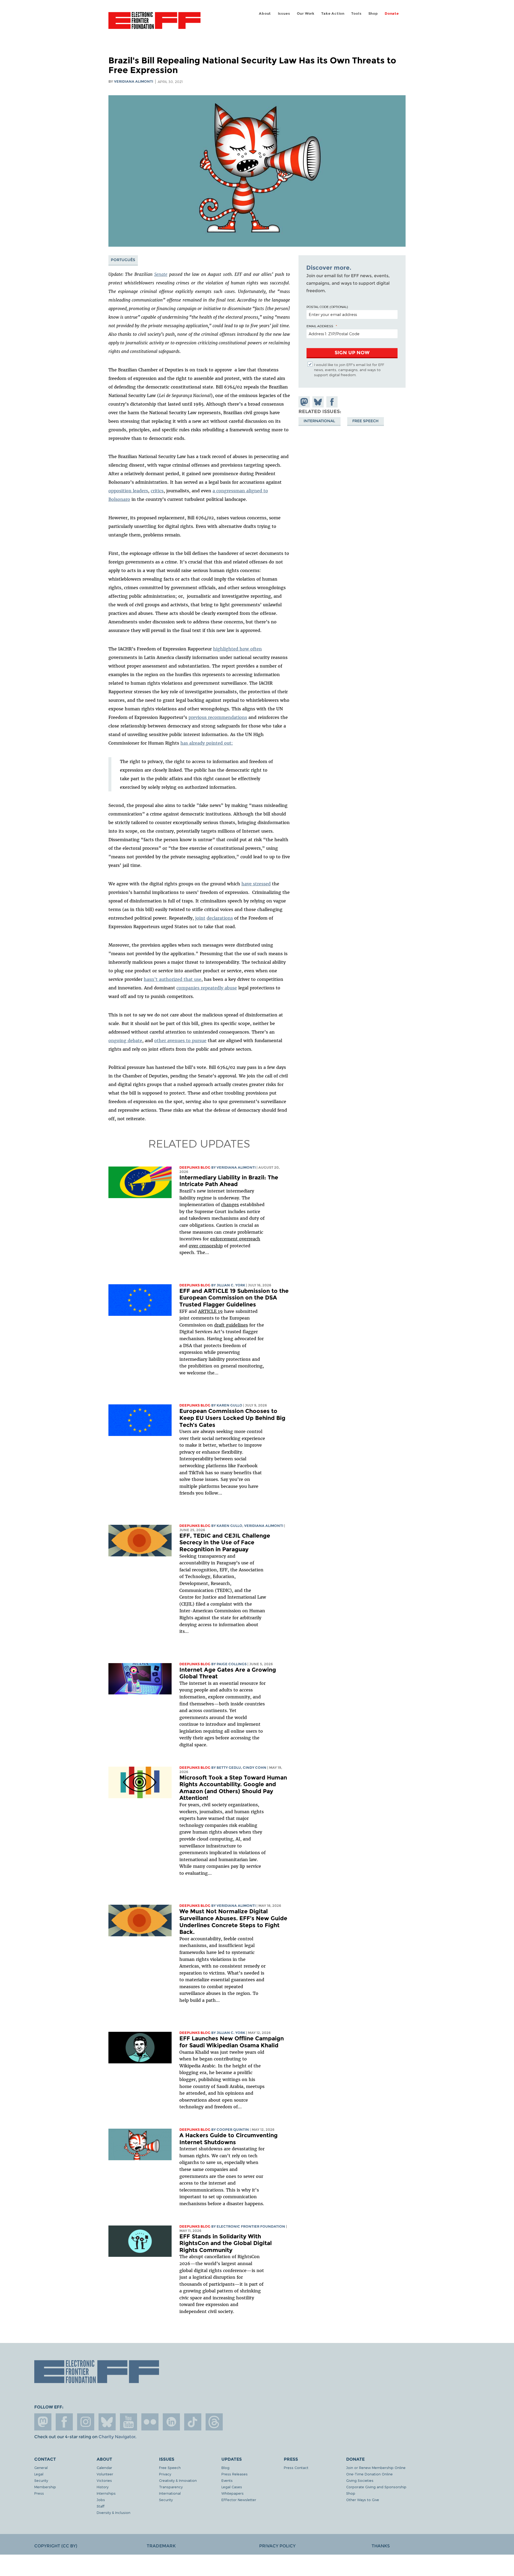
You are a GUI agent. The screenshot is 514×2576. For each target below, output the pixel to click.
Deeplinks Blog (195, 1167)
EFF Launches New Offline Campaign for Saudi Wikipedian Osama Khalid (232, 2042)
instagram (86, 2422)
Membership (45, 2487)
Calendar (104, 2468)
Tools (356, 14)
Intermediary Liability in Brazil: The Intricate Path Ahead (229, 1181)
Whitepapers (233, 2493)
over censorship (206, 1246)
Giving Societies (360, 2480)
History (103, 2487)
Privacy (165, 2474)
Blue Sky (107, 2422)
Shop (373, 14)
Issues (284, 14)
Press (39, 2493)
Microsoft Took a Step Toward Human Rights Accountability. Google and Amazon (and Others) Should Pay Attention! (233, 1788)
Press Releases (235, 2474)
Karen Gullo (229, 1405)
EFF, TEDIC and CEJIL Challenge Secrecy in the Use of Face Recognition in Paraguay (225, 1542)
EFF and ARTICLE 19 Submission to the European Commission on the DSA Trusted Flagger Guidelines (234, 1298)
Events (227, 2480)
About (265, 14)
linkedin (171, 2422)
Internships (106, 2493)
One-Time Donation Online (369, 2474)
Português (123, 260)
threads (214, 2422)
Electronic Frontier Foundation (154, 24)
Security (41, 2480)
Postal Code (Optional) (327, 307)
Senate (161, 274)
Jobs (101, 2500)
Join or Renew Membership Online (376, 2468)
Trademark (161, 2546)
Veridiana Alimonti (134, 81)
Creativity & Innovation (178, 2480)
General (41, 2468)
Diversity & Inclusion (114, 2512)
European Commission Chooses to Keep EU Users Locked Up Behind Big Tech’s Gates (232, 1418)
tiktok (193, 2422)
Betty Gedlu (229, 1768)
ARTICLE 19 (210, 1311)
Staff (101, 2506)
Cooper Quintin (233, 2130)
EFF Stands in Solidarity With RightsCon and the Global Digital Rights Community (226, 2243)
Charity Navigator (117, 2437)
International (319, 421)
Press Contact (296, 2468)
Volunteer (105, 2474)
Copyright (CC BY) (56, 2546)
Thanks (381, 2546)
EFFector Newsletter (239, 2500)
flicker (150, 2422)
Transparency (171, 2487)
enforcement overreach (235, 1239)
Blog (225, 2468)
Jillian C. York (231, 1285)
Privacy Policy (277, 2546)
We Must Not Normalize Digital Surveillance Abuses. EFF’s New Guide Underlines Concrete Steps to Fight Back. (233, 1922)
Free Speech (365, 421)
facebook (64, 2422)
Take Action (333, 14)
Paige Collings (232, 1664)
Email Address (320, 326)
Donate (392, 14)
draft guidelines (231, 1325)
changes (230, 1205)
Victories (104, 2480)
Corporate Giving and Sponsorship (376, 2487)
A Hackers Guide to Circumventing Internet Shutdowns (228, 2139)
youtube (128, 2422)
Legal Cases (232, 2487)
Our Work (306, 14)
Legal (39, 2474)
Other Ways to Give (363, 2500)
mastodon (43, 2422)
